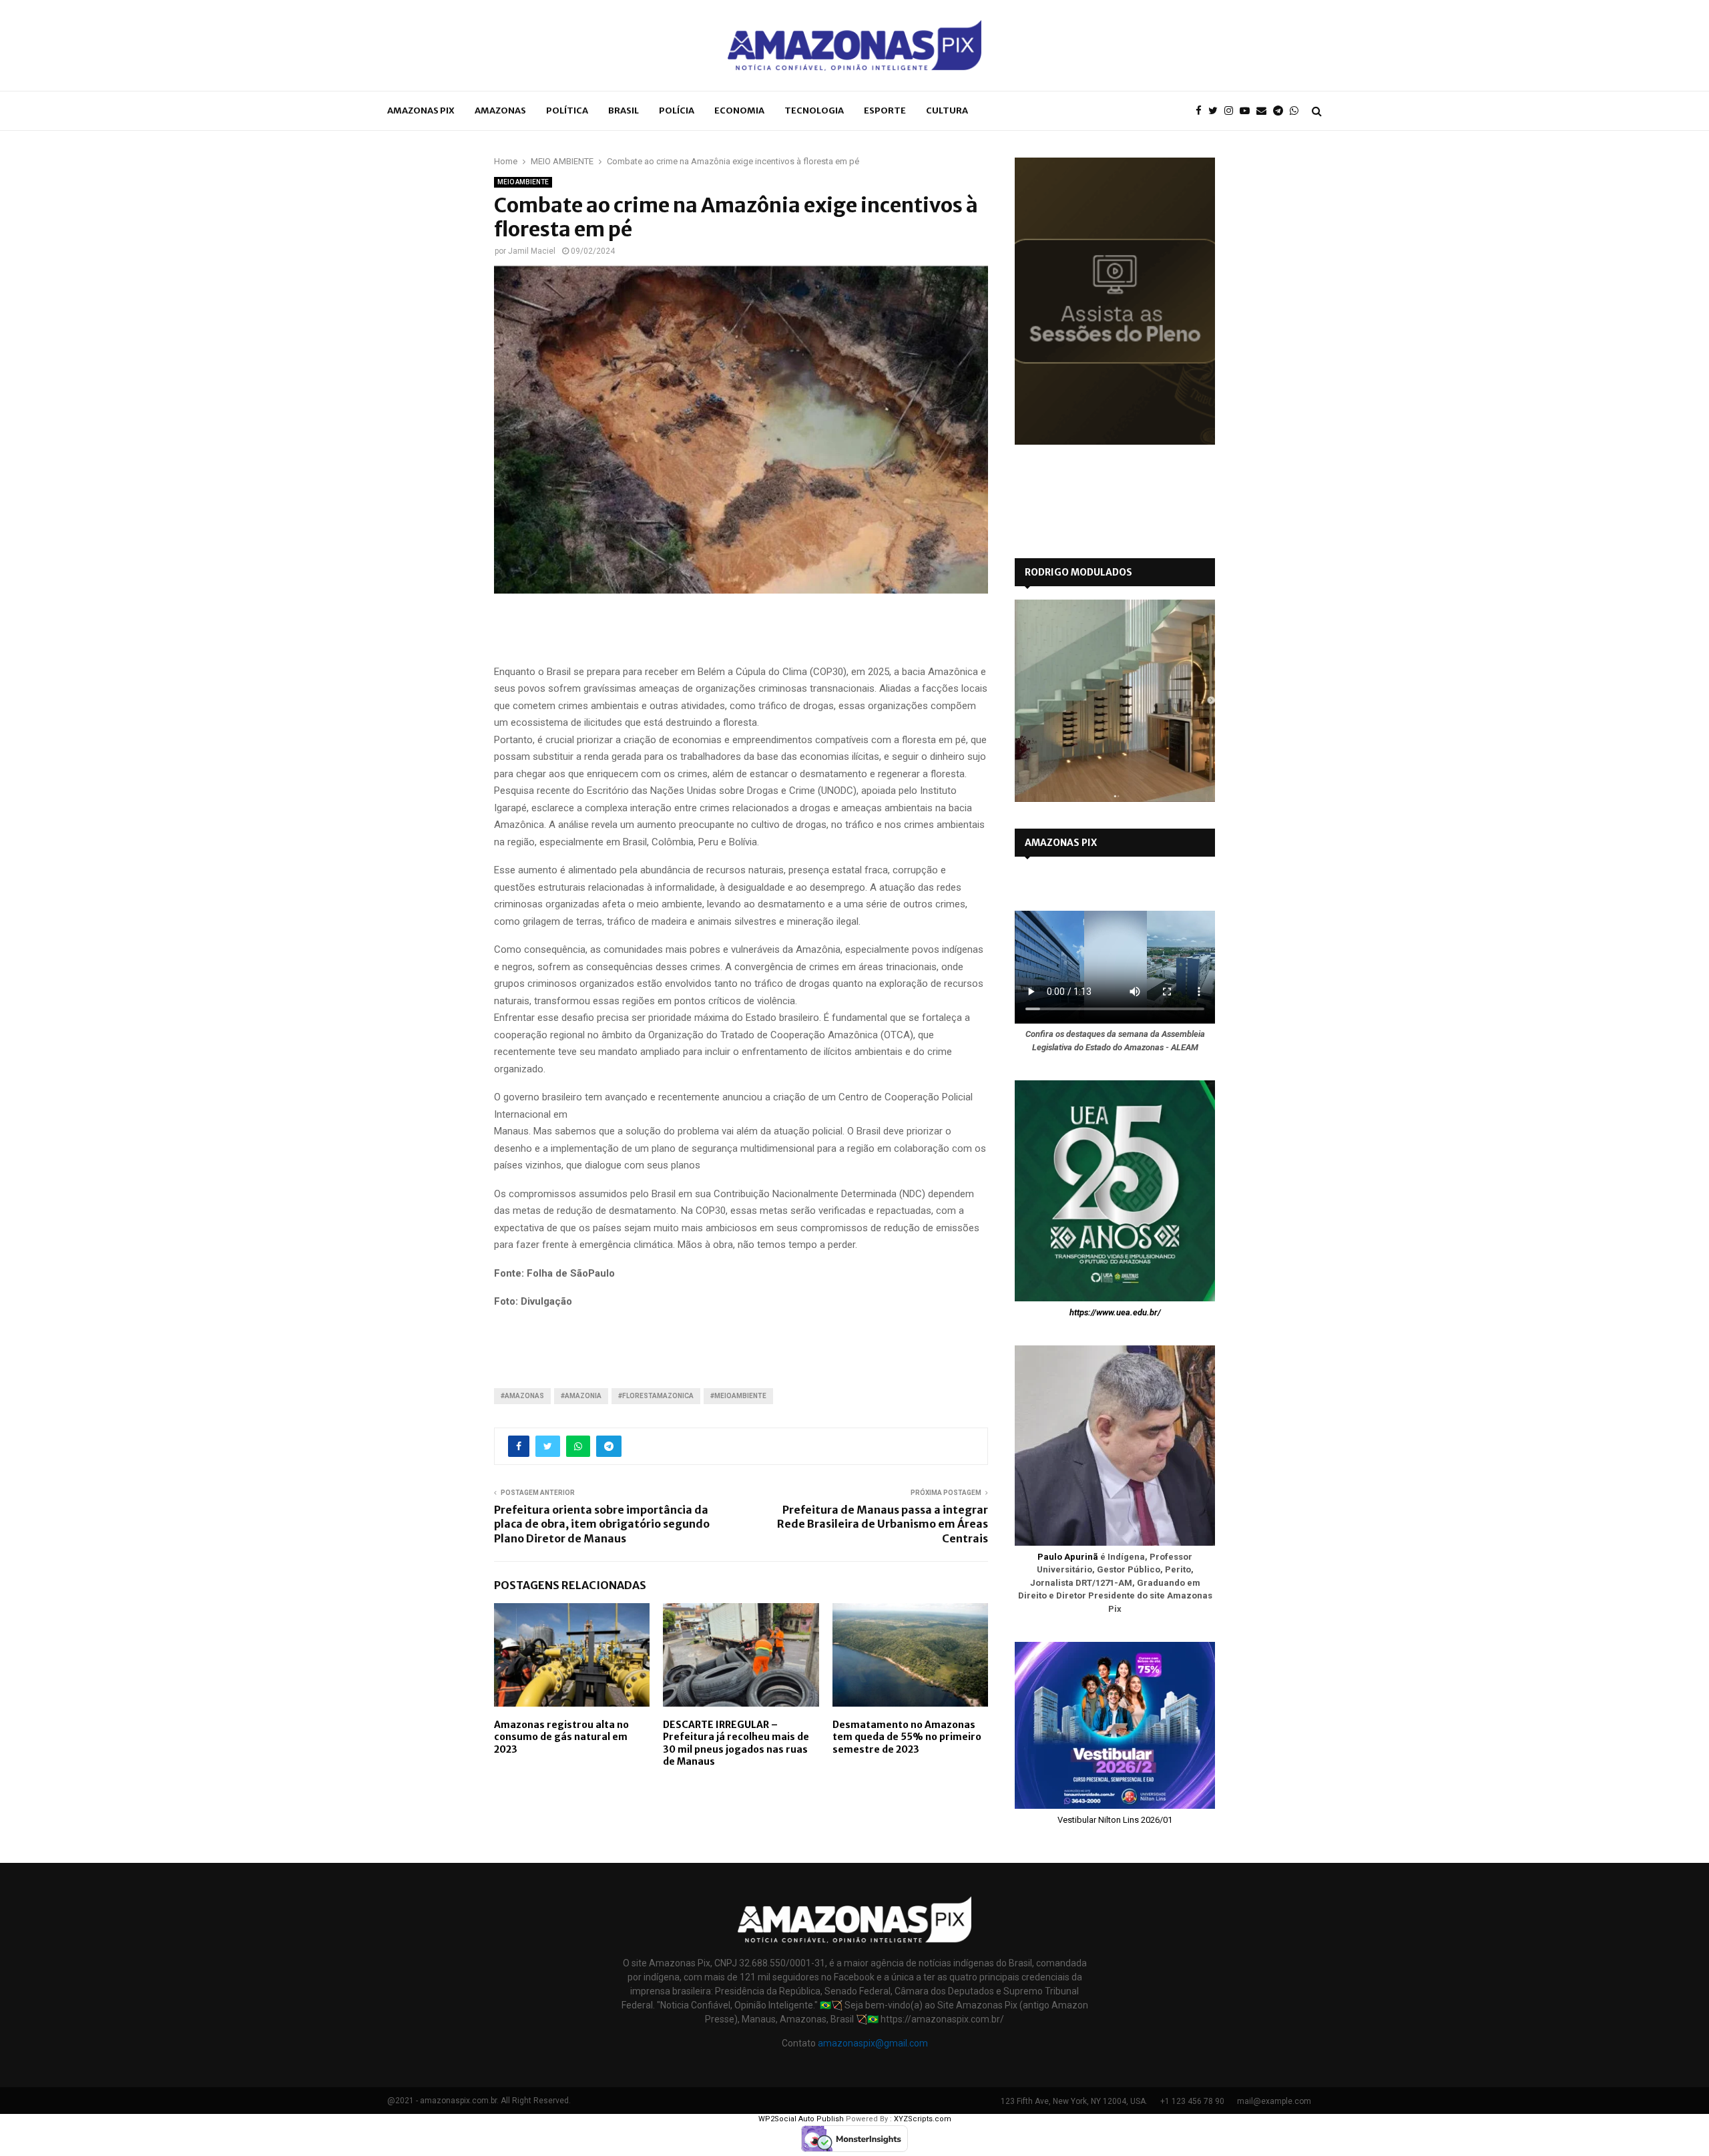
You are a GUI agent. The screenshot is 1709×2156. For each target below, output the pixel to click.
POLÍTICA (567, 111)
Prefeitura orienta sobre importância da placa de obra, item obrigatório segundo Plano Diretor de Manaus (602, 1524)
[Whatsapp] (1297, 111)
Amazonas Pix (421, 111)
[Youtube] (1248, 111)
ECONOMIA (739, 111)
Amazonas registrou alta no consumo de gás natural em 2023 (561, 1737)
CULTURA (947, 111)
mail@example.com (1274, 2101)
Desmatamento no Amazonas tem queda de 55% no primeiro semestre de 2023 (907, 1737)
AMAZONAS (500, 111)
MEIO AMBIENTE (523, 182)
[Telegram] (1281, 111)
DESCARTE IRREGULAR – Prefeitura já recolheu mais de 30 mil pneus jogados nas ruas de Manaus (736, 1743)
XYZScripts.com (923, 2119)
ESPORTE (885, 111)
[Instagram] (1232, 111)
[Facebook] (1202, 111)
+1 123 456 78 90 (1192, 2101)
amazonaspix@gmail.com (873, 2043)
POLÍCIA (677, 111)
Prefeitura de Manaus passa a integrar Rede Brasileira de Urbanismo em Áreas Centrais (883, 1524)
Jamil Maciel (532, 251)
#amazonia (581, 1396)
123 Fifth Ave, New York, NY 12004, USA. (1074, 2101)
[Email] (1265, 111)
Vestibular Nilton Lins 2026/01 (1115, 1820)
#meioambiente (738, 1396)
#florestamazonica (656, 1396)
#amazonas (522, 1396)
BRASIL (624, 111)
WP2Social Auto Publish (801, 2119)
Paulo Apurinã (1068, 1557)
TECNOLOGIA (814, 111)
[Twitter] (1216, 111)
